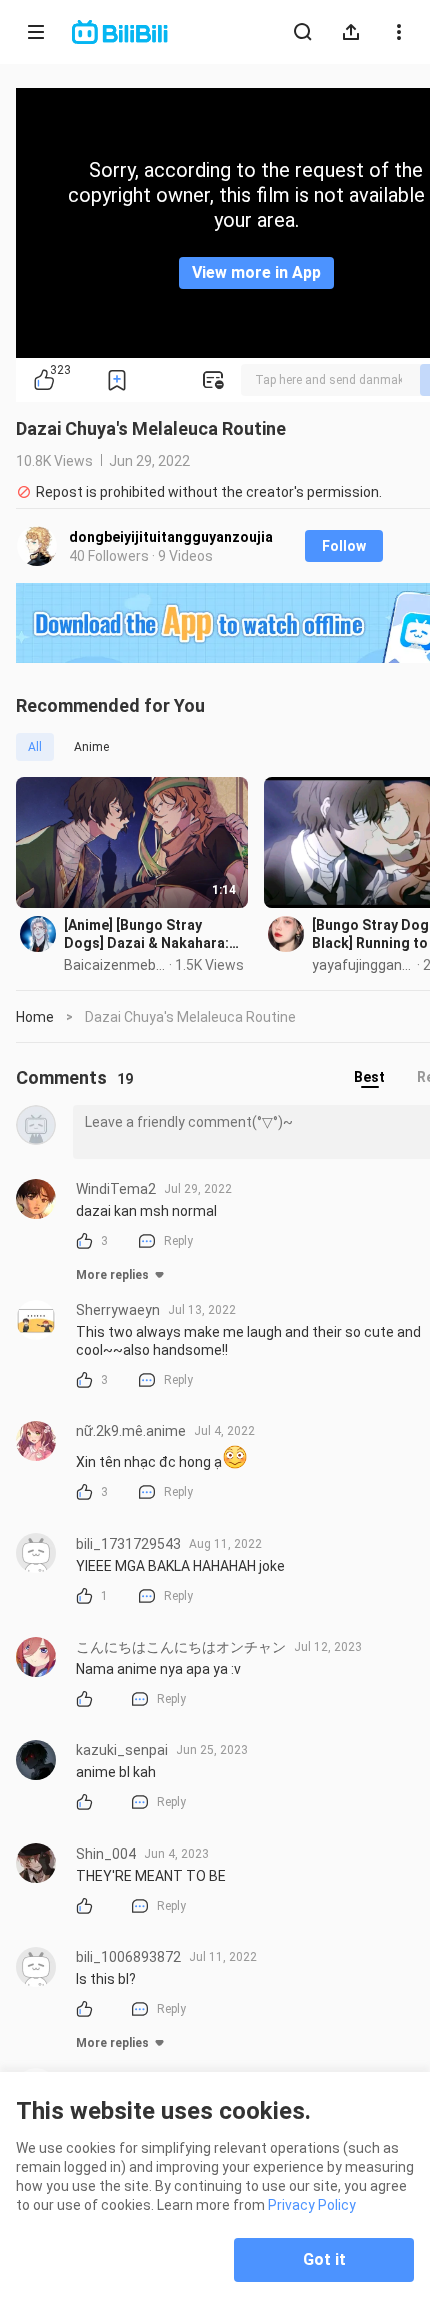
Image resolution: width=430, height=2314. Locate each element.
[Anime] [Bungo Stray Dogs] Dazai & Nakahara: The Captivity (146, 934)
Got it (324, 2259)
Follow (344, 546)
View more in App (256, 272)
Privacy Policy (312, 2205)
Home (35, 1017)
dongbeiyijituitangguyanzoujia (171, 537)
